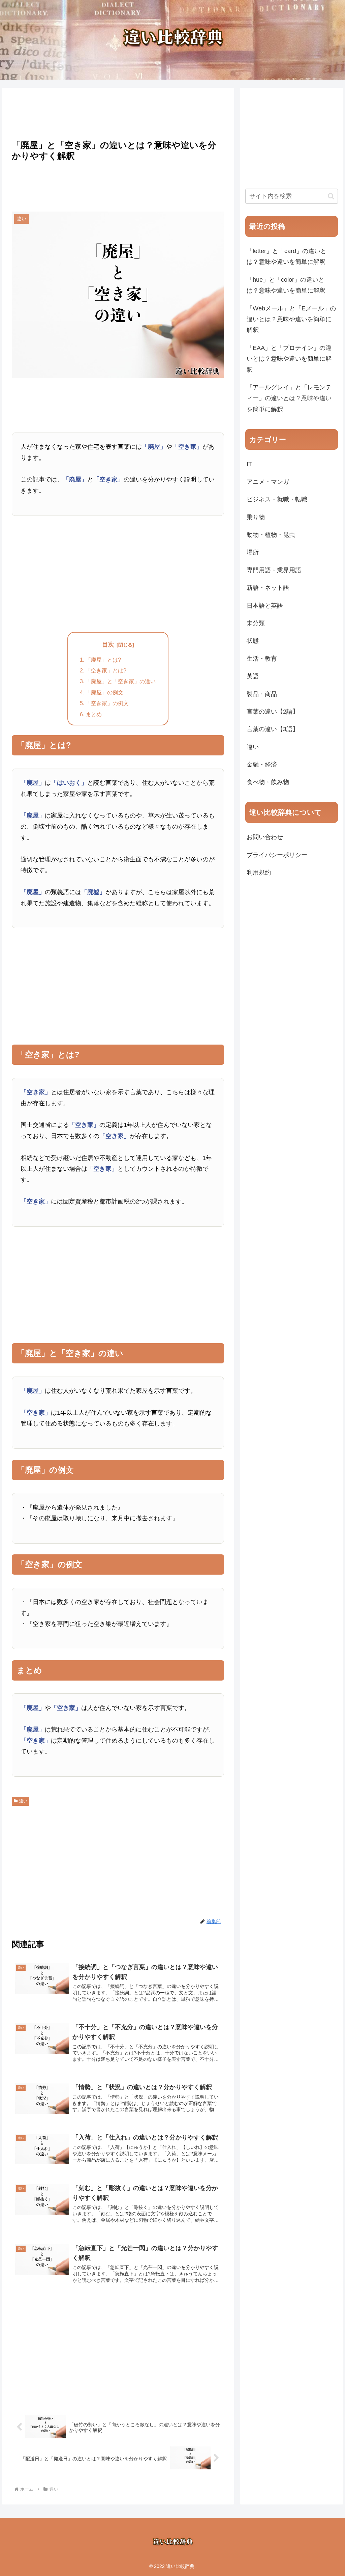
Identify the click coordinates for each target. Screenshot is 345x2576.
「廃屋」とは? (103, 660)
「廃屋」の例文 (104, 692)
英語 (253, 676)
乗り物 (256, 517)
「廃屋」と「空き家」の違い (121, 681)
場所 (253, 552)
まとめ (94, 714)
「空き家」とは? (106, 670)
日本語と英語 (265, 606)
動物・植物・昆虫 (271, 535)
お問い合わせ (265, 837)
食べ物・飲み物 (268, 782)
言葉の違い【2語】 (273, 712)
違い (23, 1801)
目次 (108, 644)
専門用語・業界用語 (274, 570)
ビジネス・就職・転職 (277, 499)
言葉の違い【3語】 (273, 729)
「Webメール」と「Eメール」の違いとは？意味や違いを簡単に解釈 (291, 319)
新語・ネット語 (268, 588)
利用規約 (259, 872)
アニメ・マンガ (268, 482)
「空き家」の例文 (107, 703)
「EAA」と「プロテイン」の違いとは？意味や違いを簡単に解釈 (289, 359)
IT (249, 464)
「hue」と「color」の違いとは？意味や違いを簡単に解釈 (286, 285)
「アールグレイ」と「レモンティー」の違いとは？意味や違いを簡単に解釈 (289, 398)
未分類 (256, 623)
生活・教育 (262, 659)
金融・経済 (262, 765)
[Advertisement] (118, 112)
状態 (253, 641)
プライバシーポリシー (277, 855)
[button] (331, 196)
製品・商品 (262, 694)
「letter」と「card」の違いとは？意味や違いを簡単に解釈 (287, 256)
